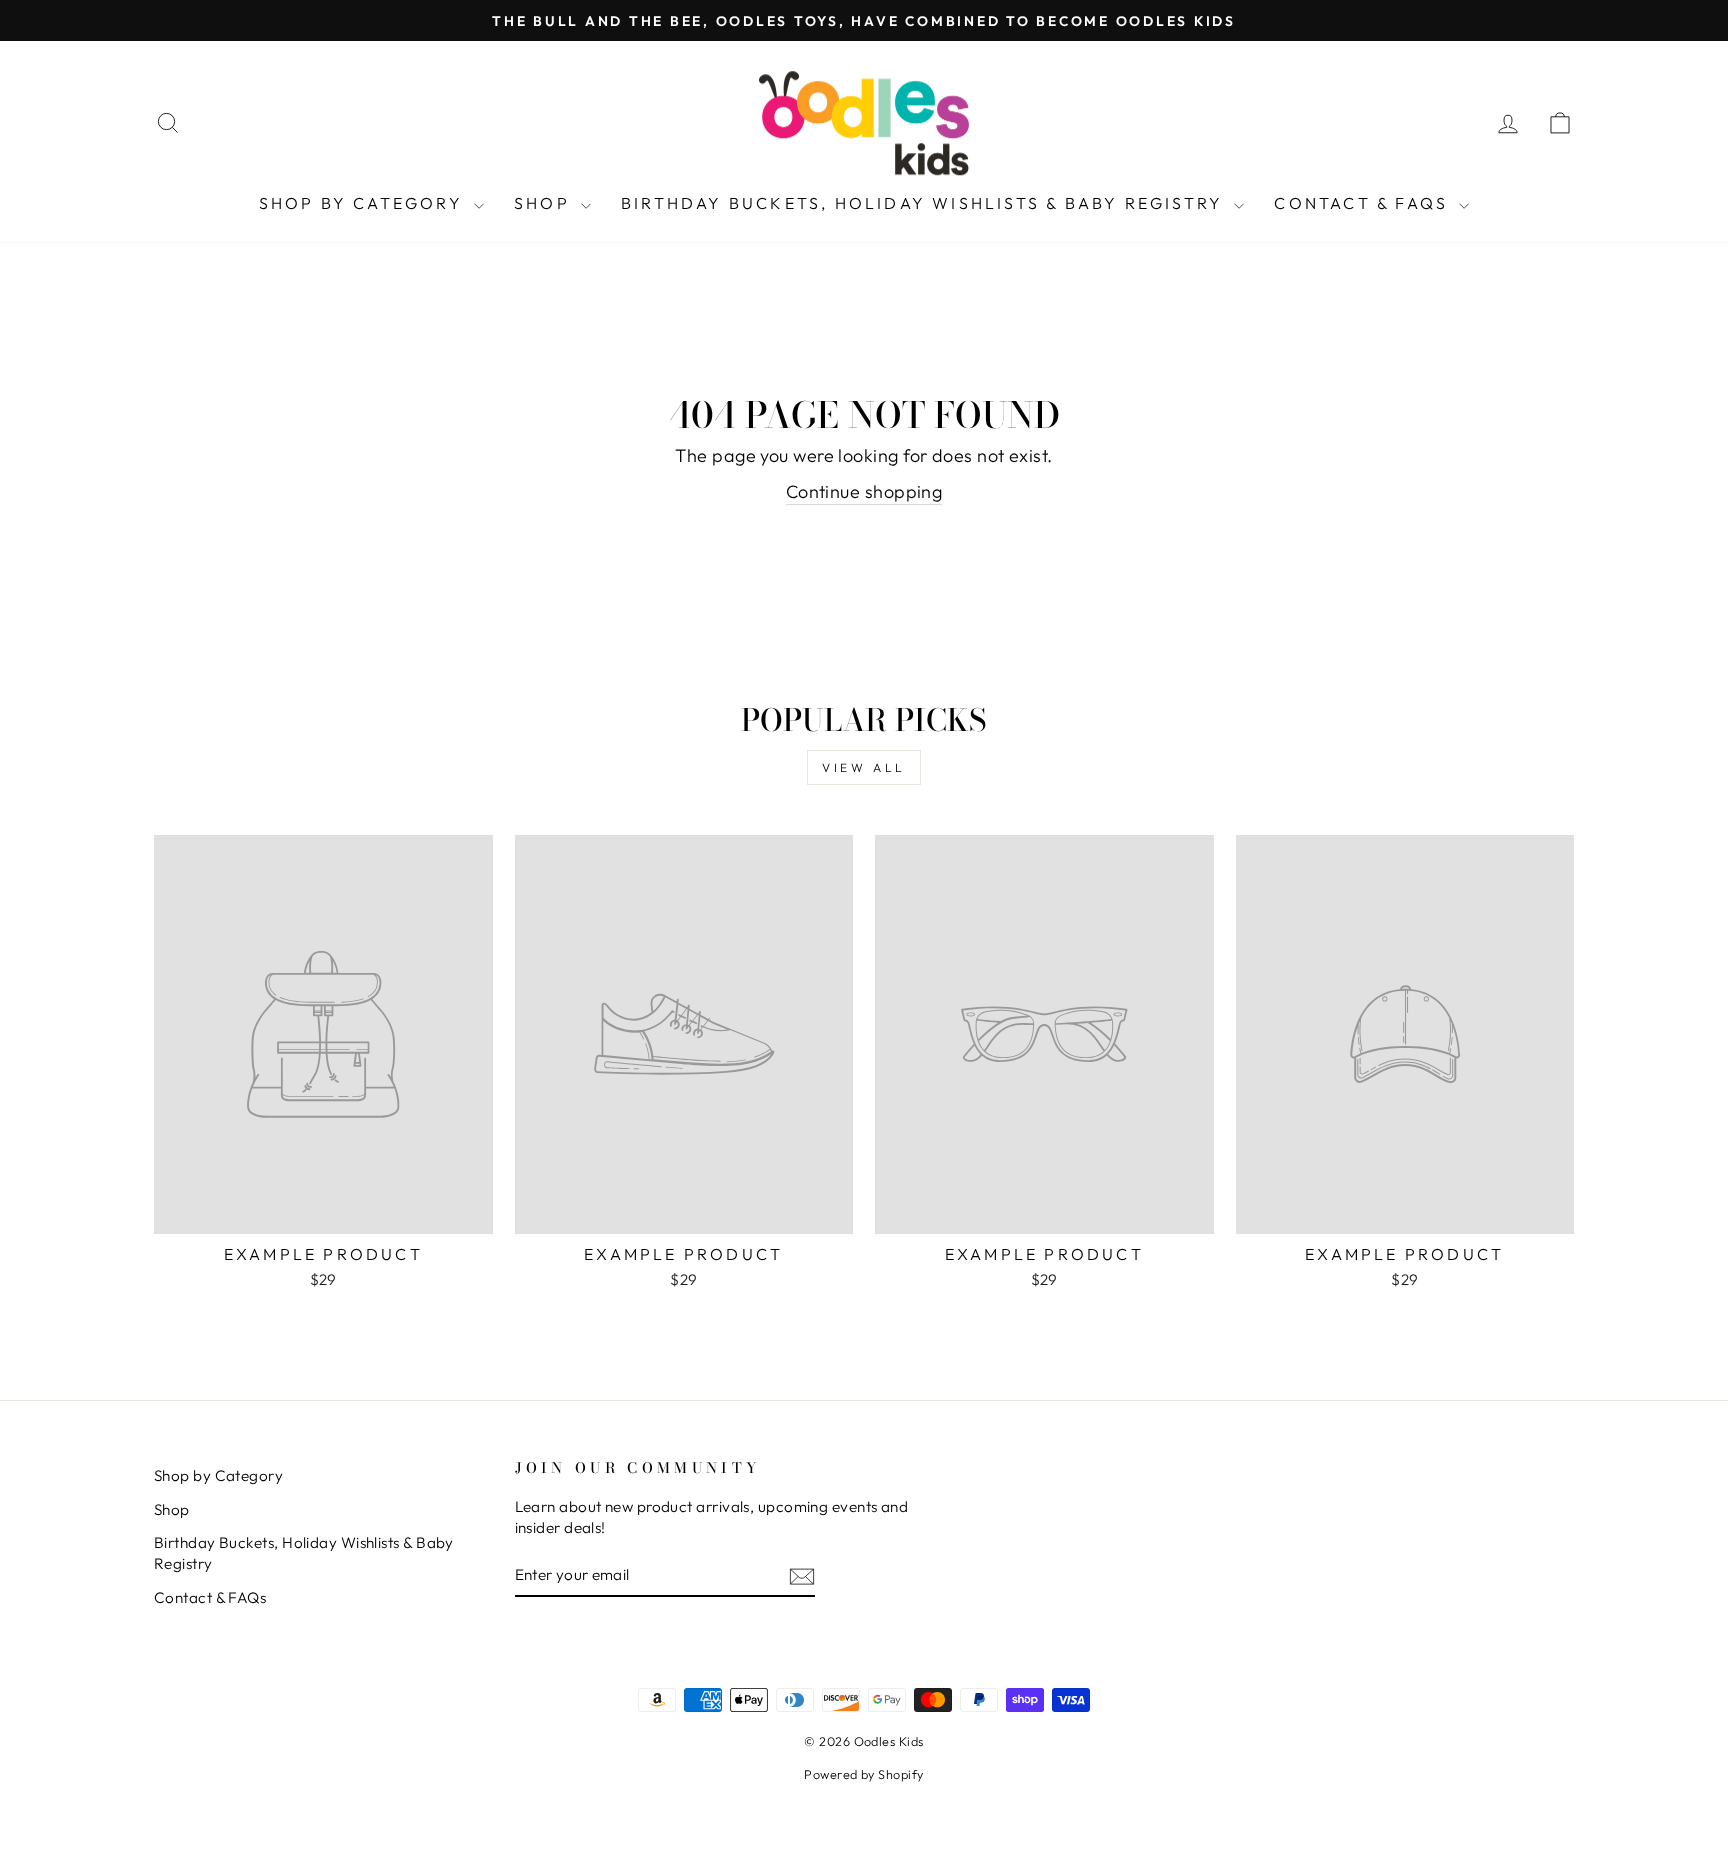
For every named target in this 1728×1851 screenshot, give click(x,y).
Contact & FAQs (1364, 203)
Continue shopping (864, 491)
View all (864, 767)
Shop (545, 203)
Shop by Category (364, 203)
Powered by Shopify (863, 1774)
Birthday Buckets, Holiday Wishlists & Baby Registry (925, 203)
